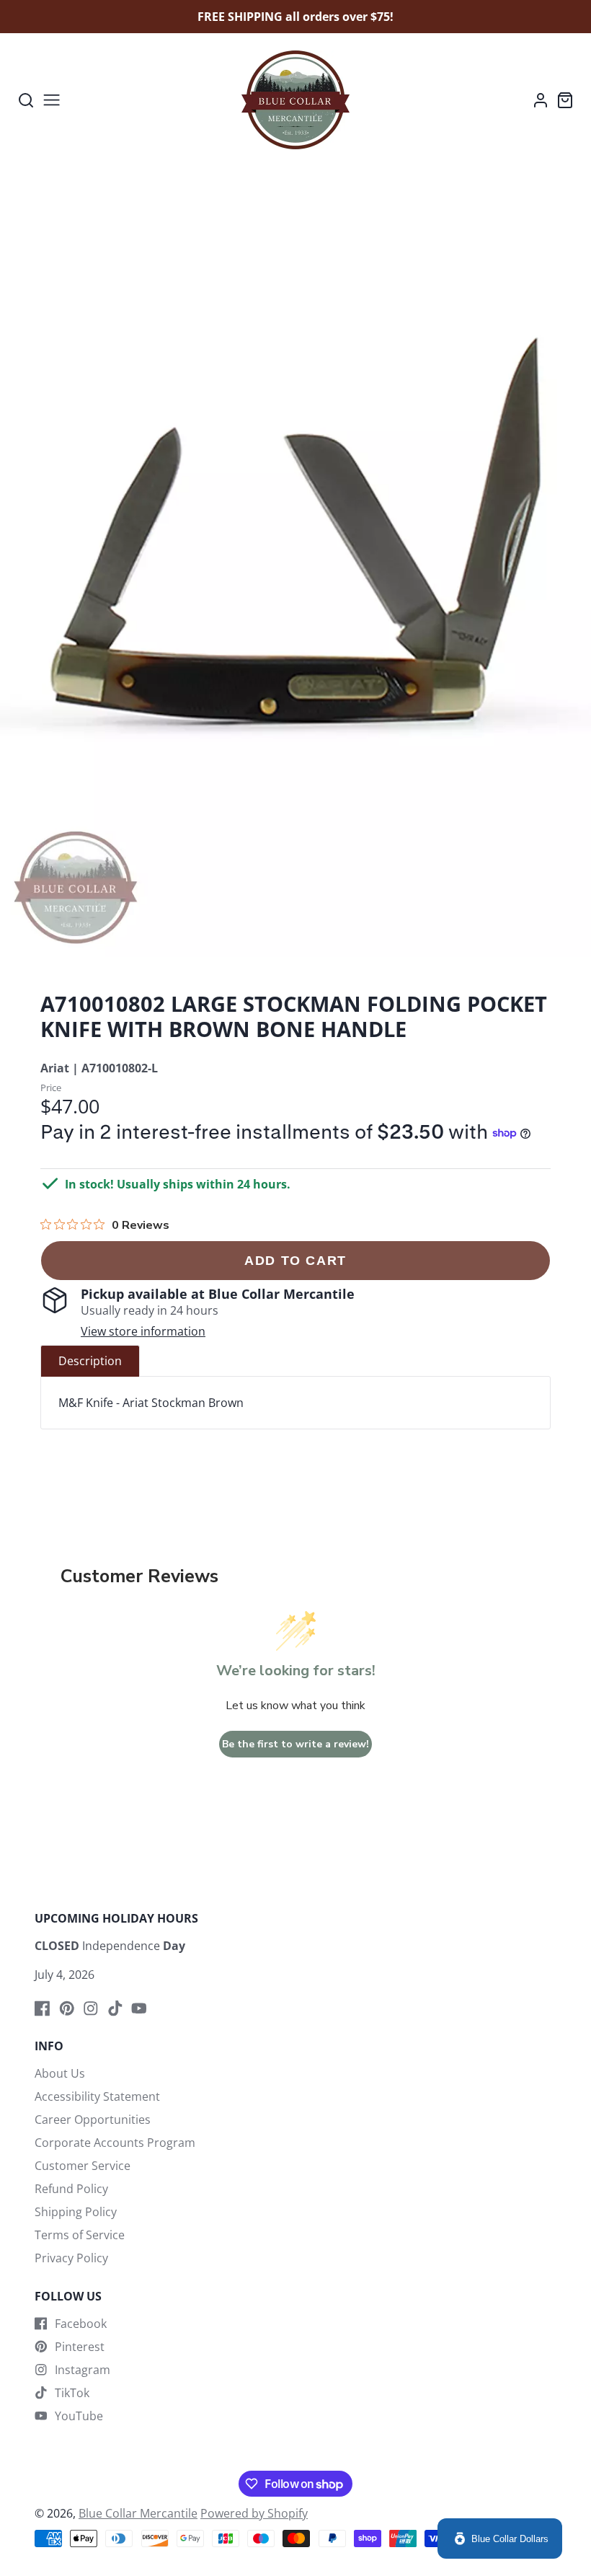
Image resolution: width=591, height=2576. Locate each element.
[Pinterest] (67, 2008)
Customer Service (83, 2166)
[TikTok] (115, 2008)
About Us (60, 2073)
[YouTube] (139, 2008)
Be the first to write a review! (295, 1744)
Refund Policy (71, 2189)
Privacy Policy (71, 2258)
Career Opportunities (93, 2120)
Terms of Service (80, 2235)
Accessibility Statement (97, 2096)
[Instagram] (91, 2008)
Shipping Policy (76, 2212)
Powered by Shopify (254, 2513)
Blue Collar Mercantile (138, 2513)
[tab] (90, 1361)
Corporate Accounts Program (115, 2143)
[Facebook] (43, 2008)
